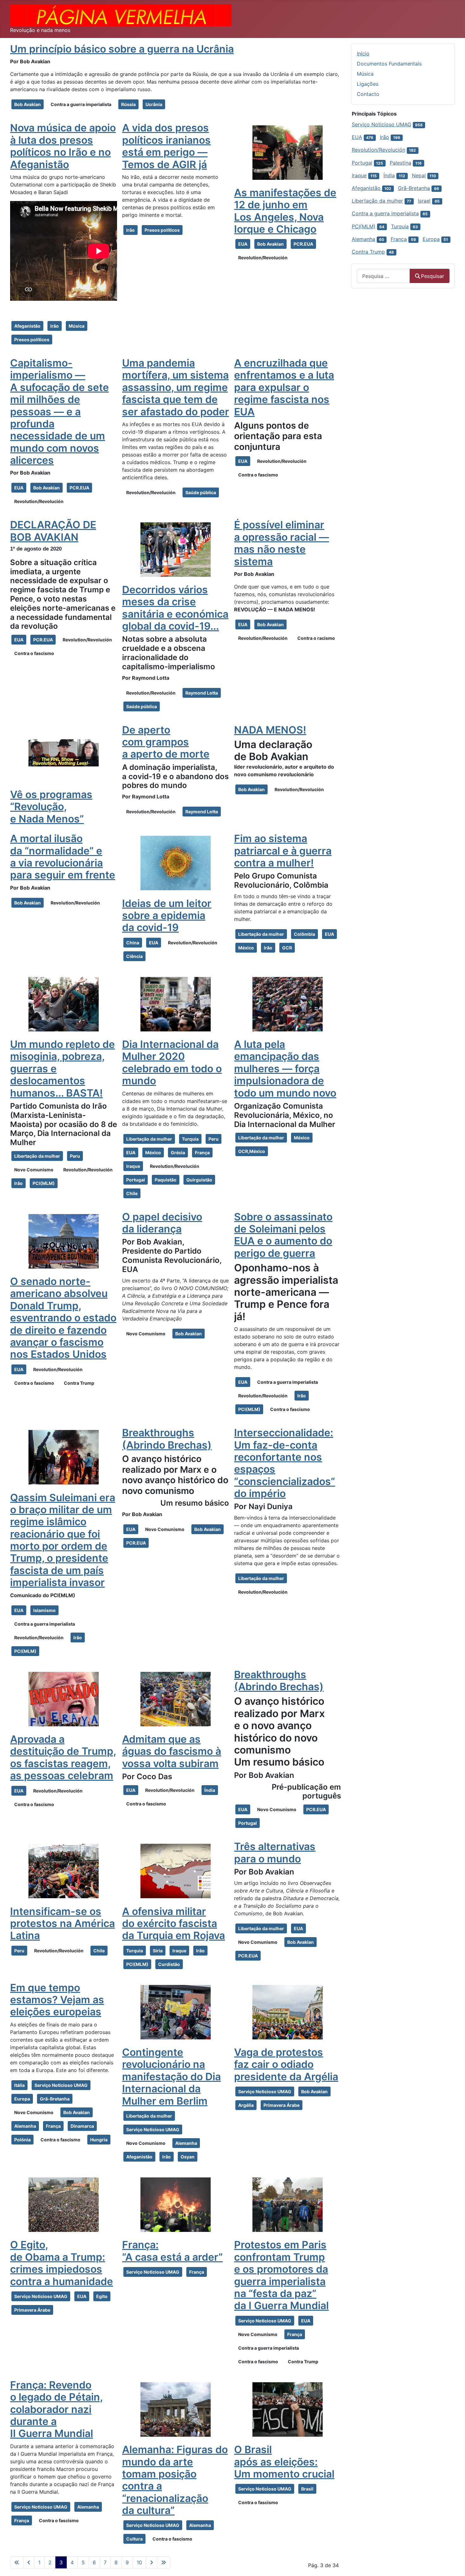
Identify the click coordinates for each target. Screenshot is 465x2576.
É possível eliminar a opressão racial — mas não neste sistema (282, 543)
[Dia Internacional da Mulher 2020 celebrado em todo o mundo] (176, 1004)
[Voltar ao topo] (454, 2564)
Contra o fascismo (258, 475)
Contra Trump (79, 1383)
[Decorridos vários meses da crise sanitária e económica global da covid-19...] (176, 549)
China (133, 943)
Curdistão (169, 1964)
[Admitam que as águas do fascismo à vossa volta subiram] (176, 1699)
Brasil (307, 2489)
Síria (158, 1951)
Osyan (188, 2157)
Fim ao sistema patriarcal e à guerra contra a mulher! (283, 851)
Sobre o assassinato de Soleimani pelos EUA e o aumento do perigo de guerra (283, 1235)
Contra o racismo (316, 638)
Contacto (368, 94)
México (246, 948)
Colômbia (304, 934)
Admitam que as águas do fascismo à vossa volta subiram (172, 1751)
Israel (424, 201)
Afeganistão (27, 326)
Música (77, 326)
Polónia (22, 2140)
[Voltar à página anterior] (29, 2562)
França (202, 1153)
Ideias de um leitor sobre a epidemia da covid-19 (167, 916)
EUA (243, 244)
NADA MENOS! (270, 730)
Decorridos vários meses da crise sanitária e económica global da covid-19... (175, 608)
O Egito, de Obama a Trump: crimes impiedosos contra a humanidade (62, 2263)
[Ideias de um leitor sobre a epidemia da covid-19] (176, 863)
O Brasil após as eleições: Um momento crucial (284, 2462)
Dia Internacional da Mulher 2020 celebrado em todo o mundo (172, 1062)
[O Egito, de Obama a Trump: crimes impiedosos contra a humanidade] (64, 2204)
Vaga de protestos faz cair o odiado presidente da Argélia (286, 2064)
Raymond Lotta (202, 693)
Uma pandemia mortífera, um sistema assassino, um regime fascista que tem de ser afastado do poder (176, 387)
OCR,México (252, 1151)
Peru (75, 1156)
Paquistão (166, 1180)
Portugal (136, 1180)
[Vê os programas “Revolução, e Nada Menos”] (64, 754)
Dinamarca (82, 2126)
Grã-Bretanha (55, 2099)
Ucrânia (154, 104)
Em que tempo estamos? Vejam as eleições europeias (57, 2000)
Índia (210, 1790)
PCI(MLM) (44, 1183)
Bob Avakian (28, 104)
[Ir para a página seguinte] (152, 2562)
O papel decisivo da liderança (162, 1223)
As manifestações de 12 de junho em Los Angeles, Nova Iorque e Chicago (285, 211)
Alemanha (25, 2126)
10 (139, 2562)
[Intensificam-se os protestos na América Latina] (64, 1871)
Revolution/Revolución (263, 258)
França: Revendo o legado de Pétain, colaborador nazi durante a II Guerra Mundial (56, 2409)
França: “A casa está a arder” (172, 2251)
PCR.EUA (303, 244)
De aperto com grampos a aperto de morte (166, 742)
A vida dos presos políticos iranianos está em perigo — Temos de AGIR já (166, 146)
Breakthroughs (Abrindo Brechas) (167, 1439)
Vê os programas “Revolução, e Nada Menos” (51, 807)
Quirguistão (199, 1180)
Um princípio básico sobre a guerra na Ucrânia (122, 49)
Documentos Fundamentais (389, 64)
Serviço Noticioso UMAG (61, 2085)
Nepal (419, 175)
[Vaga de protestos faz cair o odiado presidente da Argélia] (288, 2012)
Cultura (134, 2539)
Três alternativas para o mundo (275, 1852)
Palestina (400, 163)
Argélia (246, 2105)
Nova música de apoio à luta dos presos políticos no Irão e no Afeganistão (63, 146)
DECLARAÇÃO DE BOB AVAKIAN (53, 531)
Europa (22, 2099)
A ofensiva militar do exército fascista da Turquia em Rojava (174, 1924)
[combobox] (383, 276)
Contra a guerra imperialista (81, 104)
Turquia (190, 1139)
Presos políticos (32, 340)
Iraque (133, 1166)
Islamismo (44, 1610)
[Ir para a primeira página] (17, 2562)
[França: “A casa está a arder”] (176, 2204)
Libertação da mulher (261, 934)
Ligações (368, 84)
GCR (287, 948)
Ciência (134, 956)
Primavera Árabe (282, 2105)
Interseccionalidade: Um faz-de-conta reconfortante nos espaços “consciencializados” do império (285, 1463)
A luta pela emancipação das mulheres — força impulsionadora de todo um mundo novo (285, 1069)
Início (363, 54)
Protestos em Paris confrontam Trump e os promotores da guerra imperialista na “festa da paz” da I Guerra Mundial (281, 2275)
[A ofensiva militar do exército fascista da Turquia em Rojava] (176, 1871)
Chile (132, 1193)
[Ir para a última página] (164, 2562)
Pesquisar (433, 276)
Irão (55, 326)
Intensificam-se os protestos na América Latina (62, 1924)
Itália (19, 2085)
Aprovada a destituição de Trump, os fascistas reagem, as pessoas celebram (63, 1757)
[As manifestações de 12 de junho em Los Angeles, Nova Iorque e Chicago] (288, 152)
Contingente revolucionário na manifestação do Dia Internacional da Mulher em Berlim (171, 2077)
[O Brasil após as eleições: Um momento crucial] (288, 2409)
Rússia (128, 104)
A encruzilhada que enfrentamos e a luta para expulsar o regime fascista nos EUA (284, 387)
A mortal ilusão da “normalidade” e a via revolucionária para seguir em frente (63, 857)
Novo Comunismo (34, 1170)
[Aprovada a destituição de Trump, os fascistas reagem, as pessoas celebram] (64, 1699)
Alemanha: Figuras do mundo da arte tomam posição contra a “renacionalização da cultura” (175, 2480)
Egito (102, 2296)
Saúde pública (201, 492)
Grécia (178, 1153)
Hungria (99, 2140)
